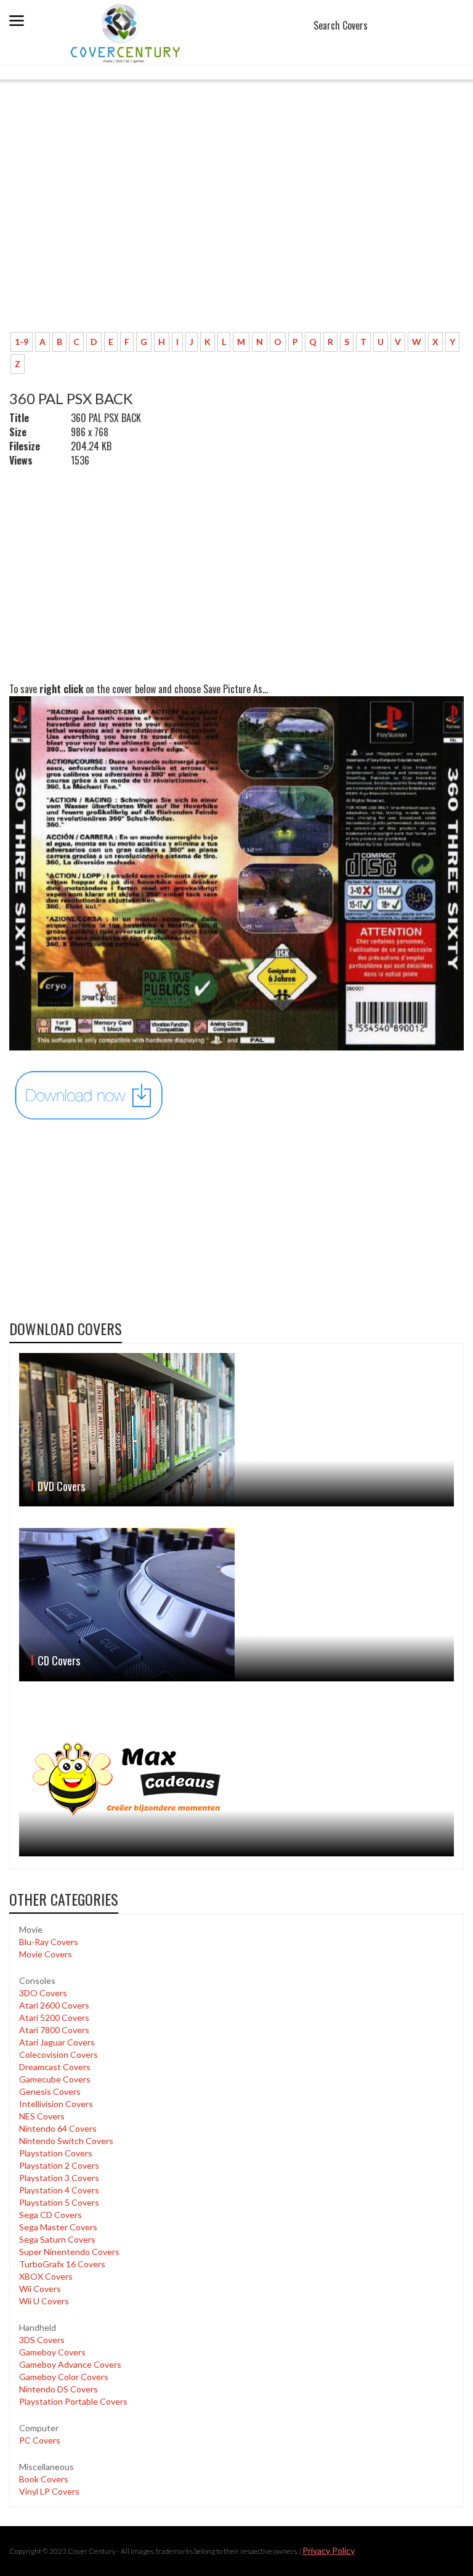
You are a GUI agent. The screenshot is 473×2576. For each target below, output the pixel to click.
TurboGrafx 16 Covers (62, 2264)
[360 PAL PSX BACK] (89, 1094)
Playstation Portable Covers (73, 2401)
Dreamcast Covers (55, 2067)
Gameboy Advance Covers (70, 2364)
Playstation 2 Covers (59, 2165)
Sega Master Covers (58, 2227)
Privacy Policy (329, 2550)
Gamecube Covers (55, 2079)
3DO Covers (43, 1993)
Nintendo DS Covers (59, 2389)
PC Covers (40, 2440)
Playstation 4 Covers (59, 2190)
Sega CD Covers (51, 2215)
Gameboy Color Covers (64, 2377)
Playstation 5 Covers (59, 2202)
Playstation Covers (56, 2153)
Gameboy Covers (52, 2352)
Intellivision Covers (56, 2104)
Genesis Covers (50, 2091)
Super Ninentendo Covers (69, 2252)
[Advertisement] (236, 231)
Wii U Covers (44, 2301)
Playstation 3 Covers (59, 2178)
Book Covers (44, 2479)
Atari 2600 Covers (54, 2005)
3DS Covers (42, 2340)
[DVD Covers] (236, 1430)
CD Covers (59, 1660)
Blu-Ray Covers (49, 1942)
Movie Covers (46, 1954)
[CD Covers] (236, 1605)
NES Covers (42, 2116)
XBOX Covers (46, 2276)
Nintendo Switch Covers (66, 2141)
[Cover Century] (127, 33)
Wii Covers (40, 2289)
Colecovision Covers (59, 2054)
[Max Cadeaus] (236, 1779)
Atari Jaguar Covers (57, 2042)
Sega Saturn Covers (57, 2239)
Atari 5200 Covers (54, 2017)
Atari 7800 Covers (54, 2030)
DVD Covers (61, 1486)
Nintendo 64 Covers (58, 2128)
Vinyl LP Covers (49, 2491)
